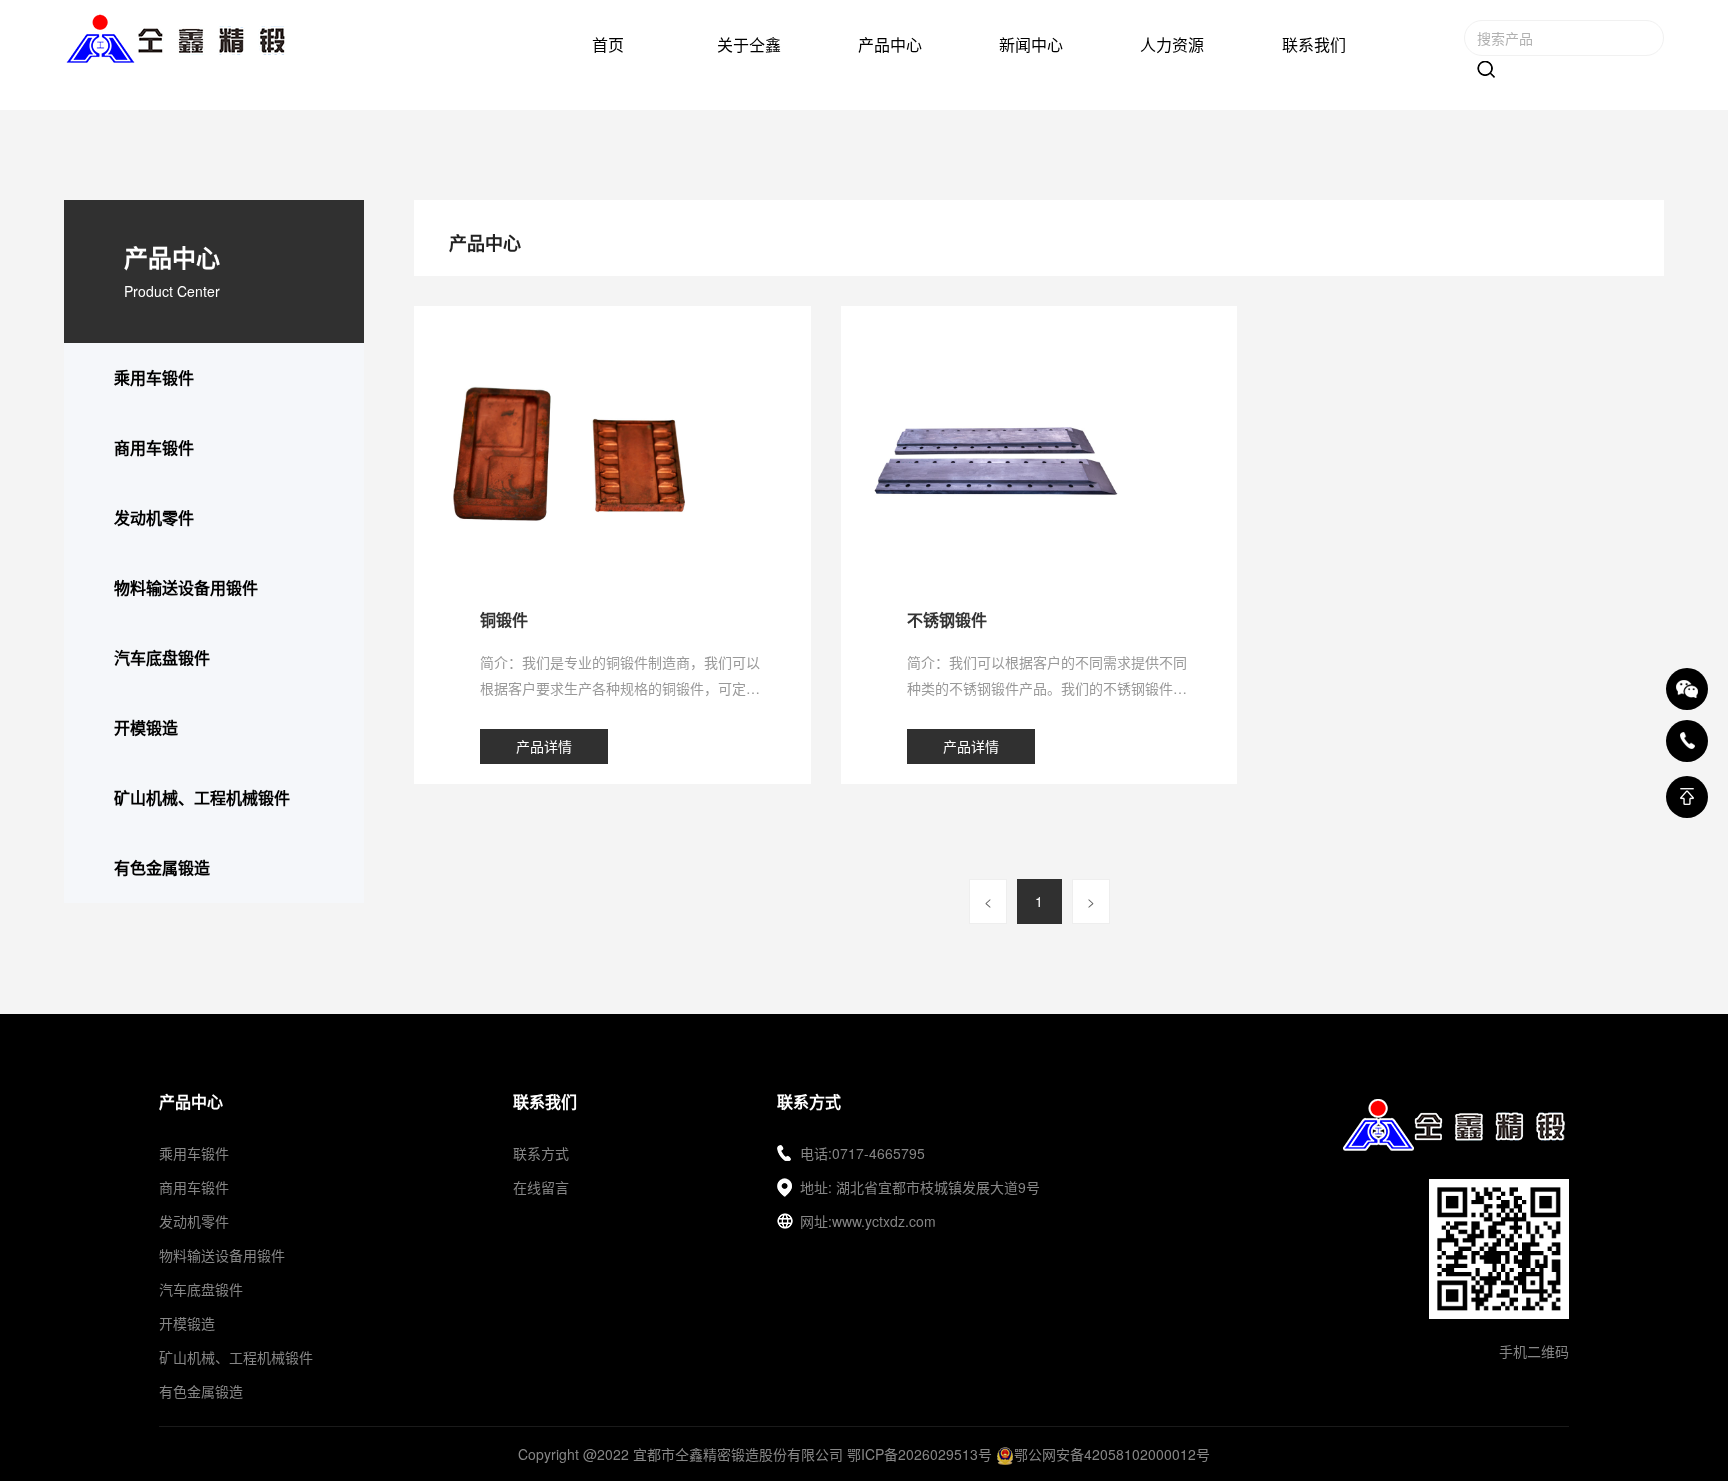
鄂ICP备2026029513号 (919, 1454)
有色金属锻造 (162, 867)
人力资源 (1172, 44)
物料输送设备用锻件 (186, 587)
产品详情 (544, 746)
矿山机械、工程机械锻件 (202, 797)
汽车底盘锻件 (162, 657)
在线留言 (541, 1187)
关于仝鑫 (749, 44)
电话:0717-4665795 (862, 1153)
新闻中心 (1031, 44)
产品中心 (890, 44)
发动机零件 (154, 517)
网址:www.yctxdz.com (868, 1221)
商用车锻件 (154, 447)
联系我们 (1314, 44)
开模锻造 (146, 727)
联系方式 (541, 1153)
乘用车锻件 (154, 377)
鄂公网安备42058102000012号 (1112, 1454)
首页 (608, 44)
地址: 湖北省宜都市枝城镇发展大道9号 (920, 1187)
